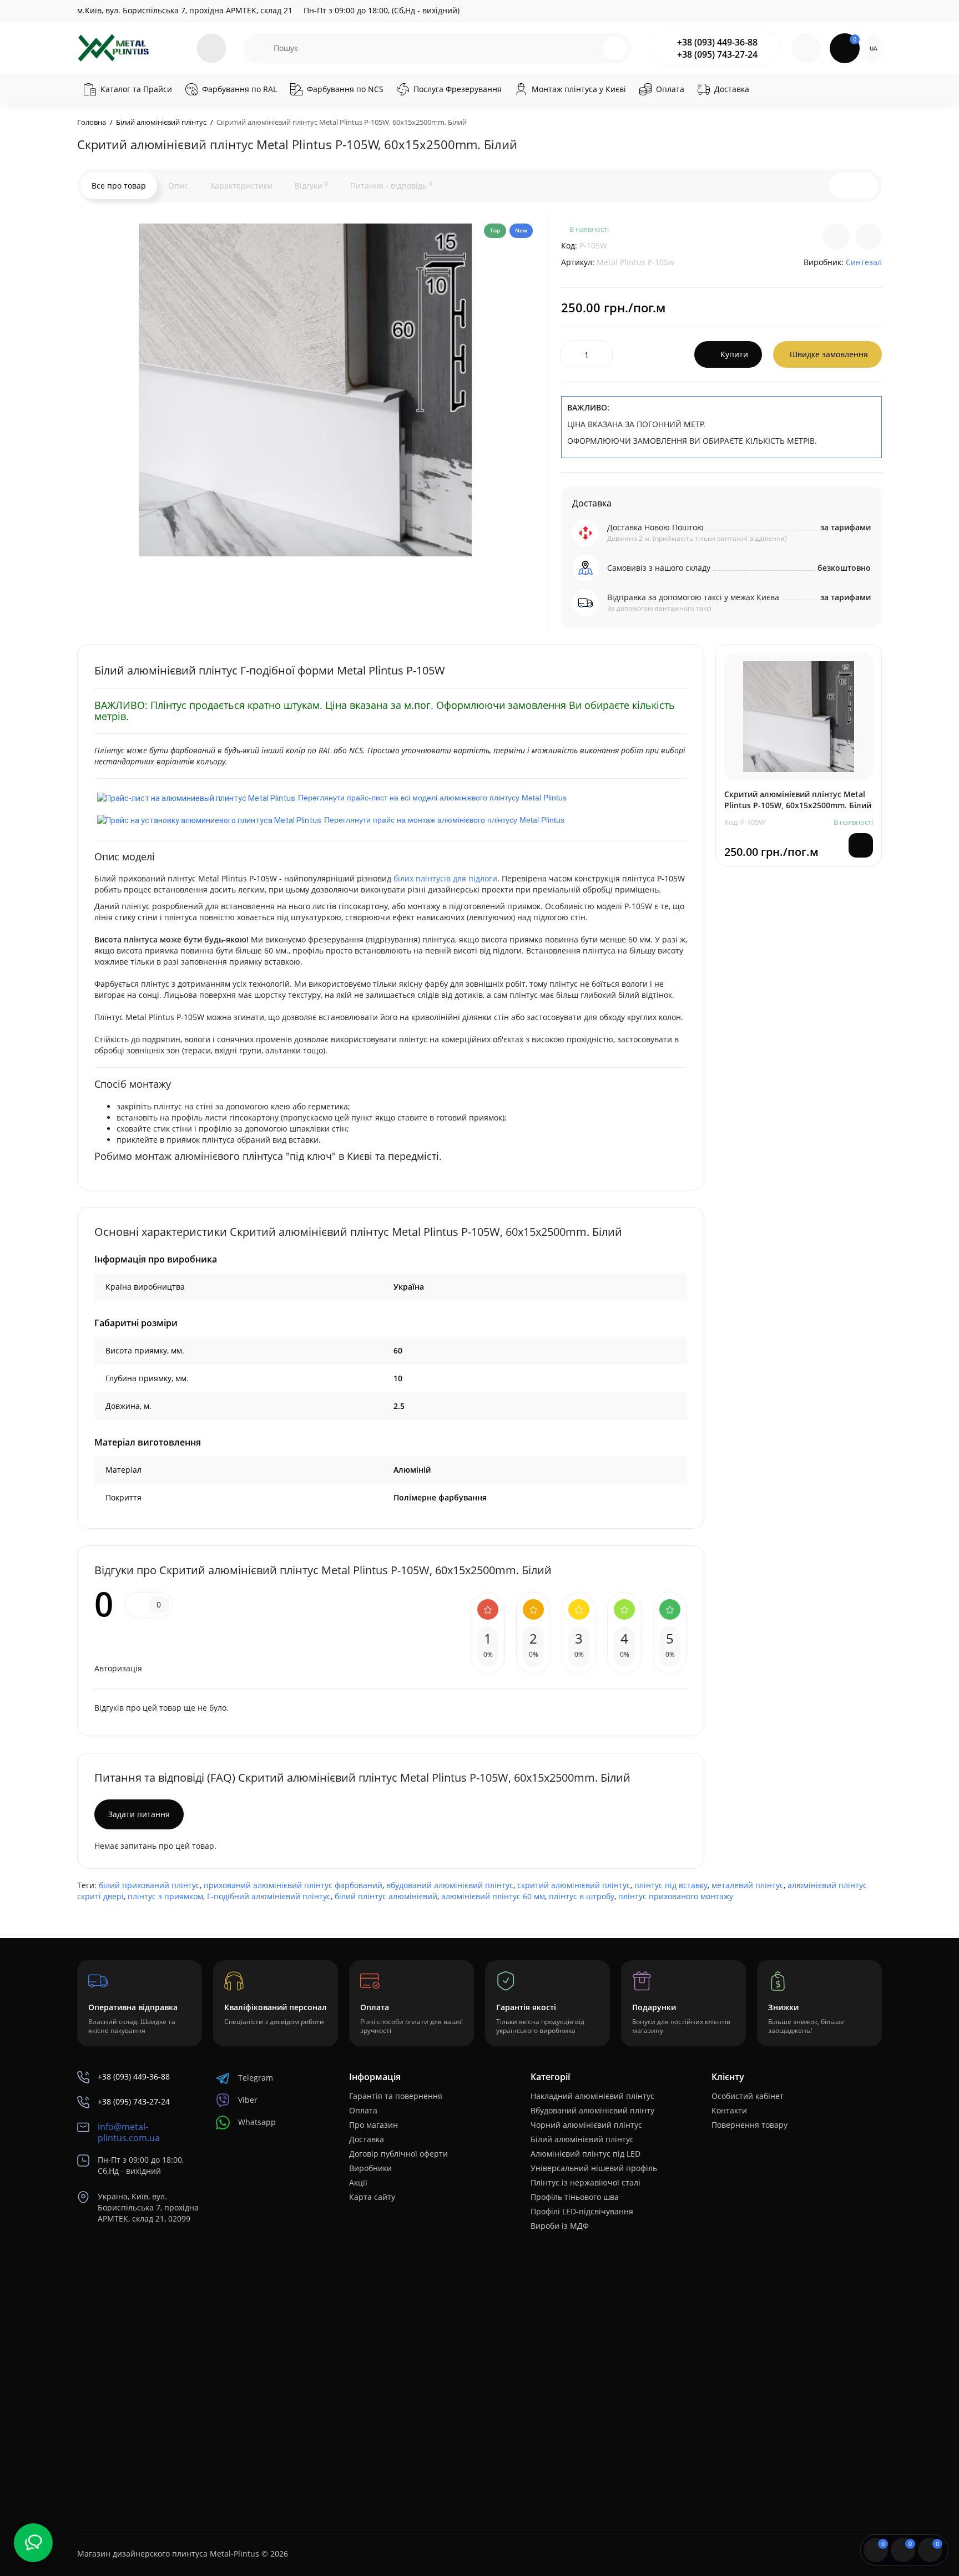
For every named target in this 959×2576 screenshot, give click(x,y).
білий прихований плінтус (149, 1885)
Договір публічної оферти (398, 2154)
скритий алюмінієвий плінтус (574, 1885)
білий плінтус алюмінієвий (386, 1896)
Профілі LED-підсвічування (582, 2211)
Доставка (367, 2139)
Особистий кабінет (748, 2096)
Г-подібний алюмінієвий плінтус (269, 1896)
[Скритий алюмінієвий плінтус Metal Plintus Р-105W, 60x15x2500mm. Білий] (305, 390)
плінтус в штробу (582, 1896)
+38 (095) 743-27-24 (717, 54)
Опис (178, 186)
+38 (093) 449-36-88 (717, 42)
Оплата (363, 2110)
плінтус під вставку (671, 1885)
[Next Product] (865, 186)
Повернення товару (749, 2125)
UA (874, 48)
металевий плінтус (748, 1885)
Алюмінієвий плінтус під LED (586, 2154)
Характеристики (241, 186)
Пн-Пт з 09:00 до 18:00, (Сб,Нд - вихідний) (382, 10)
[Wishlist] (869, 237)
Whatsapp (257, 2122)
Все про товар (119, 186)
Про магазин (373, 2125)
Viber (248, 2100)
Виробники (370, 2168)
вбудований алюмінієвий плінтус (450, 1885)
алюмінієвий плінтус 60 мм (493, 1896)
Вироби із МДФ (560, 2226)
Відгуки (311, 185)
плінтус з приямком (165, 1896)
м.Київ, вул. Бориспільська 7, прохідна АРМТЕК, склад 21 (185, 10)
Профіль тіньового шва (575, 2197)
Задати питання (139, 1814)
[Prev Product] (842, 186)
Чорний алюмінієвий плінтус (586, 2125)
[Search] (615, 48)
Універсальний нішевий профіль (594, 2168)
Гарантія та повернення (396, 2096)
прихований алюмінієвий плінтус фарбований (293, 1885)
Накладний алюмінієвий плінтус (592, 2096)
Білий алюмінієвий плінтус (582, 2139)
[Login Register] (806, 48)
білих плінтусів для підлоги (445, 878)
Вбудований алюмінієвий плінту (592, 2110)
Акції (358, 2182)
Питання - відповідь (391, 185)
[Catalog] (211, 48)
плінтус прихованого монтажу (676, 1896)
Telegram (256, 2078)
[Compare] (836, 237)
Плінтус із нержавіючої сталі (586, 2182)
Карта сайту (372, 2197)
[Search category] (259, 48)
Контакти (729, 2110)
